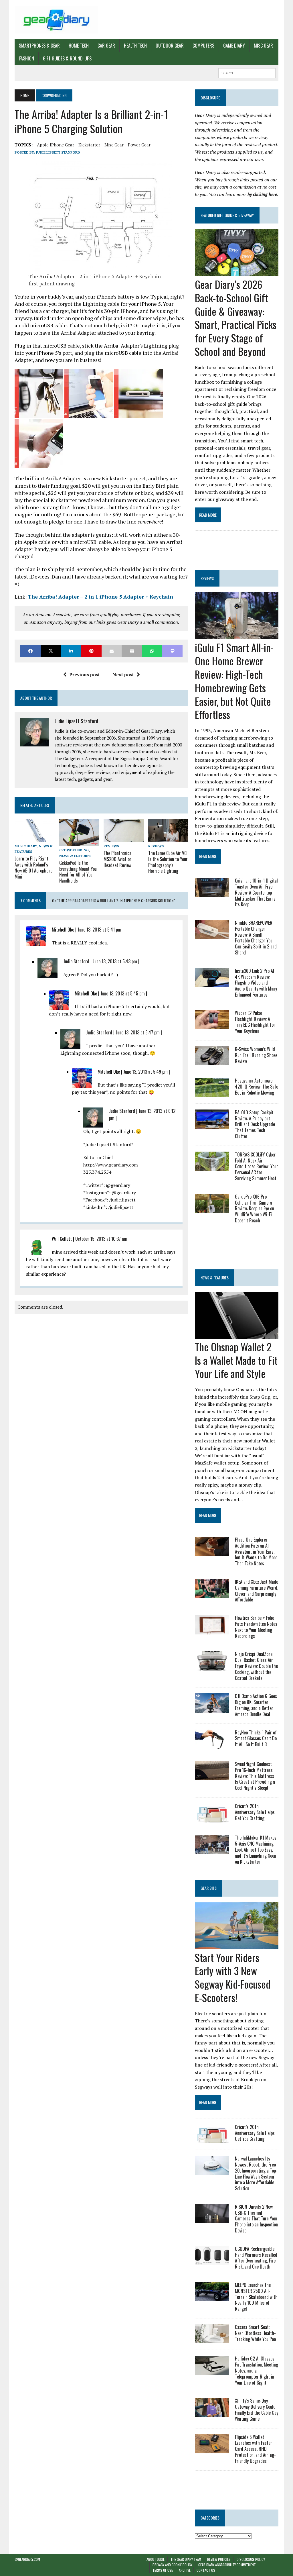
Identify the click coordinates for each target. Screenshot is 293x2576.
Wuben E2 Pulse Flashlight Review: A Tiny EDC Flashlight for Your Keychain (255, 1022)
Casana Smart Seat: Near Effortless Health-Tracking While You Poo (255, 2333)
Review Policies (219, 2559)
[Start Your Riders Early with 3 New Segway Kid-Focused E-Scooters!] (237, 1945)
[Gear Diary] (56, 20)
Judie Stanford (76, 961)
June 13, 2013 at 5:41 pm (99, 930)
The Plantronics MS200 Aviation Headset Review (118, 859)
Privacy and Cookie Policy (172, 2565)
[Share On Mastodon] (172, 651)
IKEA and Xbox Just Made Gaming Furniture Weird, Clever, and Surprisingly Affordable (257, 1591)
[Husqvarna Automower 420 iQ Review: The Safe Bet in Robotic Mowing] (212, 1093)
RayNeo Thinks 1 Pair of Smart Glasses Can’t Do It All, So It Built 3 (256, 1738)
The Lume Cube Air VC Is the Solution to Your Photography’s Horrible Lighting (168, 862)
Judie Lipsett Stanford (58, 152)
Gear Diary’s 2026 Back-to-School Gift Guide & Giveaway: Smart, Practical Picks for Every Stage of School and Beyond (236, 318)
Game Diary (234, 46)
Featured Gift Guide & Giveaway (227, 215)
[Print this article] (132, 651)
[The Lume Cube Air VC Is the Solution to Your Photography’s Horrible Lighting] (168, 838)
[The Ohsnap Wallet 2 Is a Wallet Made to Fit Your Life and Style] (237, 1335)
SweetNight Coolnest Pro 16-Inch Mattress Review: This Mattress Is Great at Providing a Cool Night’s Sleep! (255, 1776)
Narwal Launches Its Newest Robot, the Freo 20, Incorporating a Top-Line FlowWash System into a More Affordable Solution (256, 2173)
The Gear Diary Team (186, 2559)
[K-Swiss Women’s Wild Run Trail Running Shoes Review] (212, 1062)
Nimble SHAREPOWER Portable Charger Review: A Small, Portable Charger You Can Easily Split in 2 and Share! (256, 938)
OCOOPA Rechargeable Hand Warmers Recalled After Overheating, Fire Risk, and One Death (256, 2258)
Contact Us (206, 2570)
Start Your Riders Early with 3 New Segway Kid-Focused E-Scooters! (233, 1977)
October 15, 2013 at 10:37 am (101, 1239)
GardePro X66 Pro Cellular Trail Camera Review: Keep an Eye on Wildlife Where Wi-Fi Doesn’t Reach (255, 1208)
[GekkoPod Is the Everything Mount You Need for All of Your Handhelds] (79, 842)
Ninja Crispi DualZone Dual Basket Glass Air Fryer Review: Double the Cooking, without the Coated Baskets (256, 1666)
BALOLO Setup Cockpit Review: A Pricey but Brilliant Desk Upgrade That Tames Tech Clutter (255, 1124)
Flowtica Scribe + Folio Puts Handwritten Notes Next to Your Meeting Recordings (256, 1627)
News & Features (75, 856)
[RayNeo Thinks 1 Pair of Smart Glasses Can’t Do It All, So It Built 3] (212, 1745)
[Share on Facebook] (30, 651)
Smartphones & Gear (39, 46)
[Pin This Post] (91, 651)
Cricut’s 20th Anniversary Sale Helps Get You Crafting (255, 1812)
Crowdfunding (74, 850)
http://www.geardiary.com (111, 1165)
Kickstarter (89, 145)
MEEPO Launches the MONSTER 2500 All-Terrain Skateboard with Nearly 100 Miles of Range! (256, 2297)
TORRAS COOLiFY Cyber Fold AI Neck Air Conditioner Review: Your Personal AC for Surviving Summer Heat (257, 1166)
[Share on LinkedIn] (71, 651)
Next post (123, 675)
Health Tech (135, 46)
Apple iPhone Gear (56, 145)
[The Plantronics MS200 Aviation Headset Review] (124, 838)
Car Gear (106, 46)
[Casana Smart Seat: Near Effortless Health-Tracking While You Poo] (212, 2340)
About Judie (156, 2559)
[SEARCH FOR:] (247, 72)
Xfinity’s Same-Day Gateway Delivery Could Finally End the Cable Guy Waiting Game (257, 2410)
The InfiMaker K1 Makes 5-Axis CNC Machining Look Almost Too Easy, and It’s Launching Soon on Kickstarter (256, 1849)
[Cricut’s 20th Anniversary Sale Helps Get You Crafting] (212, 1819)
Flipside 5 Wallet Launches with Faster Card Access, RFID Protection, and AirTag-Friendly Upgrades (255, 2449)
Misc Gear (263, 46)
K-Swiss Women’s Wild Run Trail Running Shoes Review (256, 1055)
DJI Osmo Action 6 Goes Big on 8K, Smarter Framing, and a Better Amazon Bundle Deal (256, 1705)
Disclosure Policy (251, 2559)
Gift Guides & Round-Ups (67, 58)
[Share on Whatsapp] (152, 651)
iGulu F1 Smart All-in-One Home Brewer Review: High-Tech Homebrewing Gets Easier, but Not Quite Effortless (234, 681)
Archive (185, 2570)
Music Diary (26, 846)
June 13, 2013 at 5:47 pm (138, 1032)
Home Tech (79, 46)
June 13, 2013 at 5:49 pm (145, 1072)
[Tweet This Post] (51, 651)
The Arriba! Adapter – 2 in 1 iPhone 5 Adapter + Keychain (100, 597)
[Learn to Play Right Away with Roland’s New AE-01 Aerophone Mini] (35, 838)
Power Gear (139, 145)
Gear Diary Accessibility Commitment (227, 2565)
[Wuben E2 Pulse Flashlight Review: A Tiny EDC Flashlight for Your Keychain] (212, 1026)
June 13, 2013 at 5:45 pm (123, 993)
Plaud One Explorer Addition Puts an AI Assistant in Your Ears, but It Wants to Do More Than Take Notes (256, 1551)
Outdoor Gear (170, 46)
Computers (203, 46)
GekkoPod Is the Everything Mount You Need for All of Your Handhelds (78, 872)
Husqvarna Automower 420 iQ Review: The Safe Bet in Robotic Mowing (257, 1087)
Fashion (27, 58)
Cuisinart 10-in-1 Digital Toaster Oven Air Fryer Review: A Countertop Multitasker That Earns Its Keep (256, 892)
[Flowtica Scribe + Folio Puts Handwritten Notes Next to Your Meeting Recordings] (212, 1630)
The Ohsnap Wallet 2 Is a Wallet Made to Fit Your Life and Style (236, 1360)
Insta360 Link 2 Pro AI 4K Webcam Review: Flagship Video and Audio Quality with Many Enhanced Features (256, 983)
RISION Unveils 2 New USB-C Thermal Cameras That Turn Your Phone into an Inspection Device (256, 2219)
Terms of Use (163, 2570)
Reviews (111, 846)
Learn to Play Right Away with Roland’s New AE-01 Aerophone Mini (33, 867)
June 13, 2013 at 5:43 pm (115, 961)
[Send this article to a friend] (112, 651)
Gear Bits (209, 1888)
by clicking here (262, 194)
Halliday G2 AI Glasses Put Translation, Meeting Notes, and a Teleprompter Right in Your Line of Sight (257, 2370)
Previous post (85, 675)
